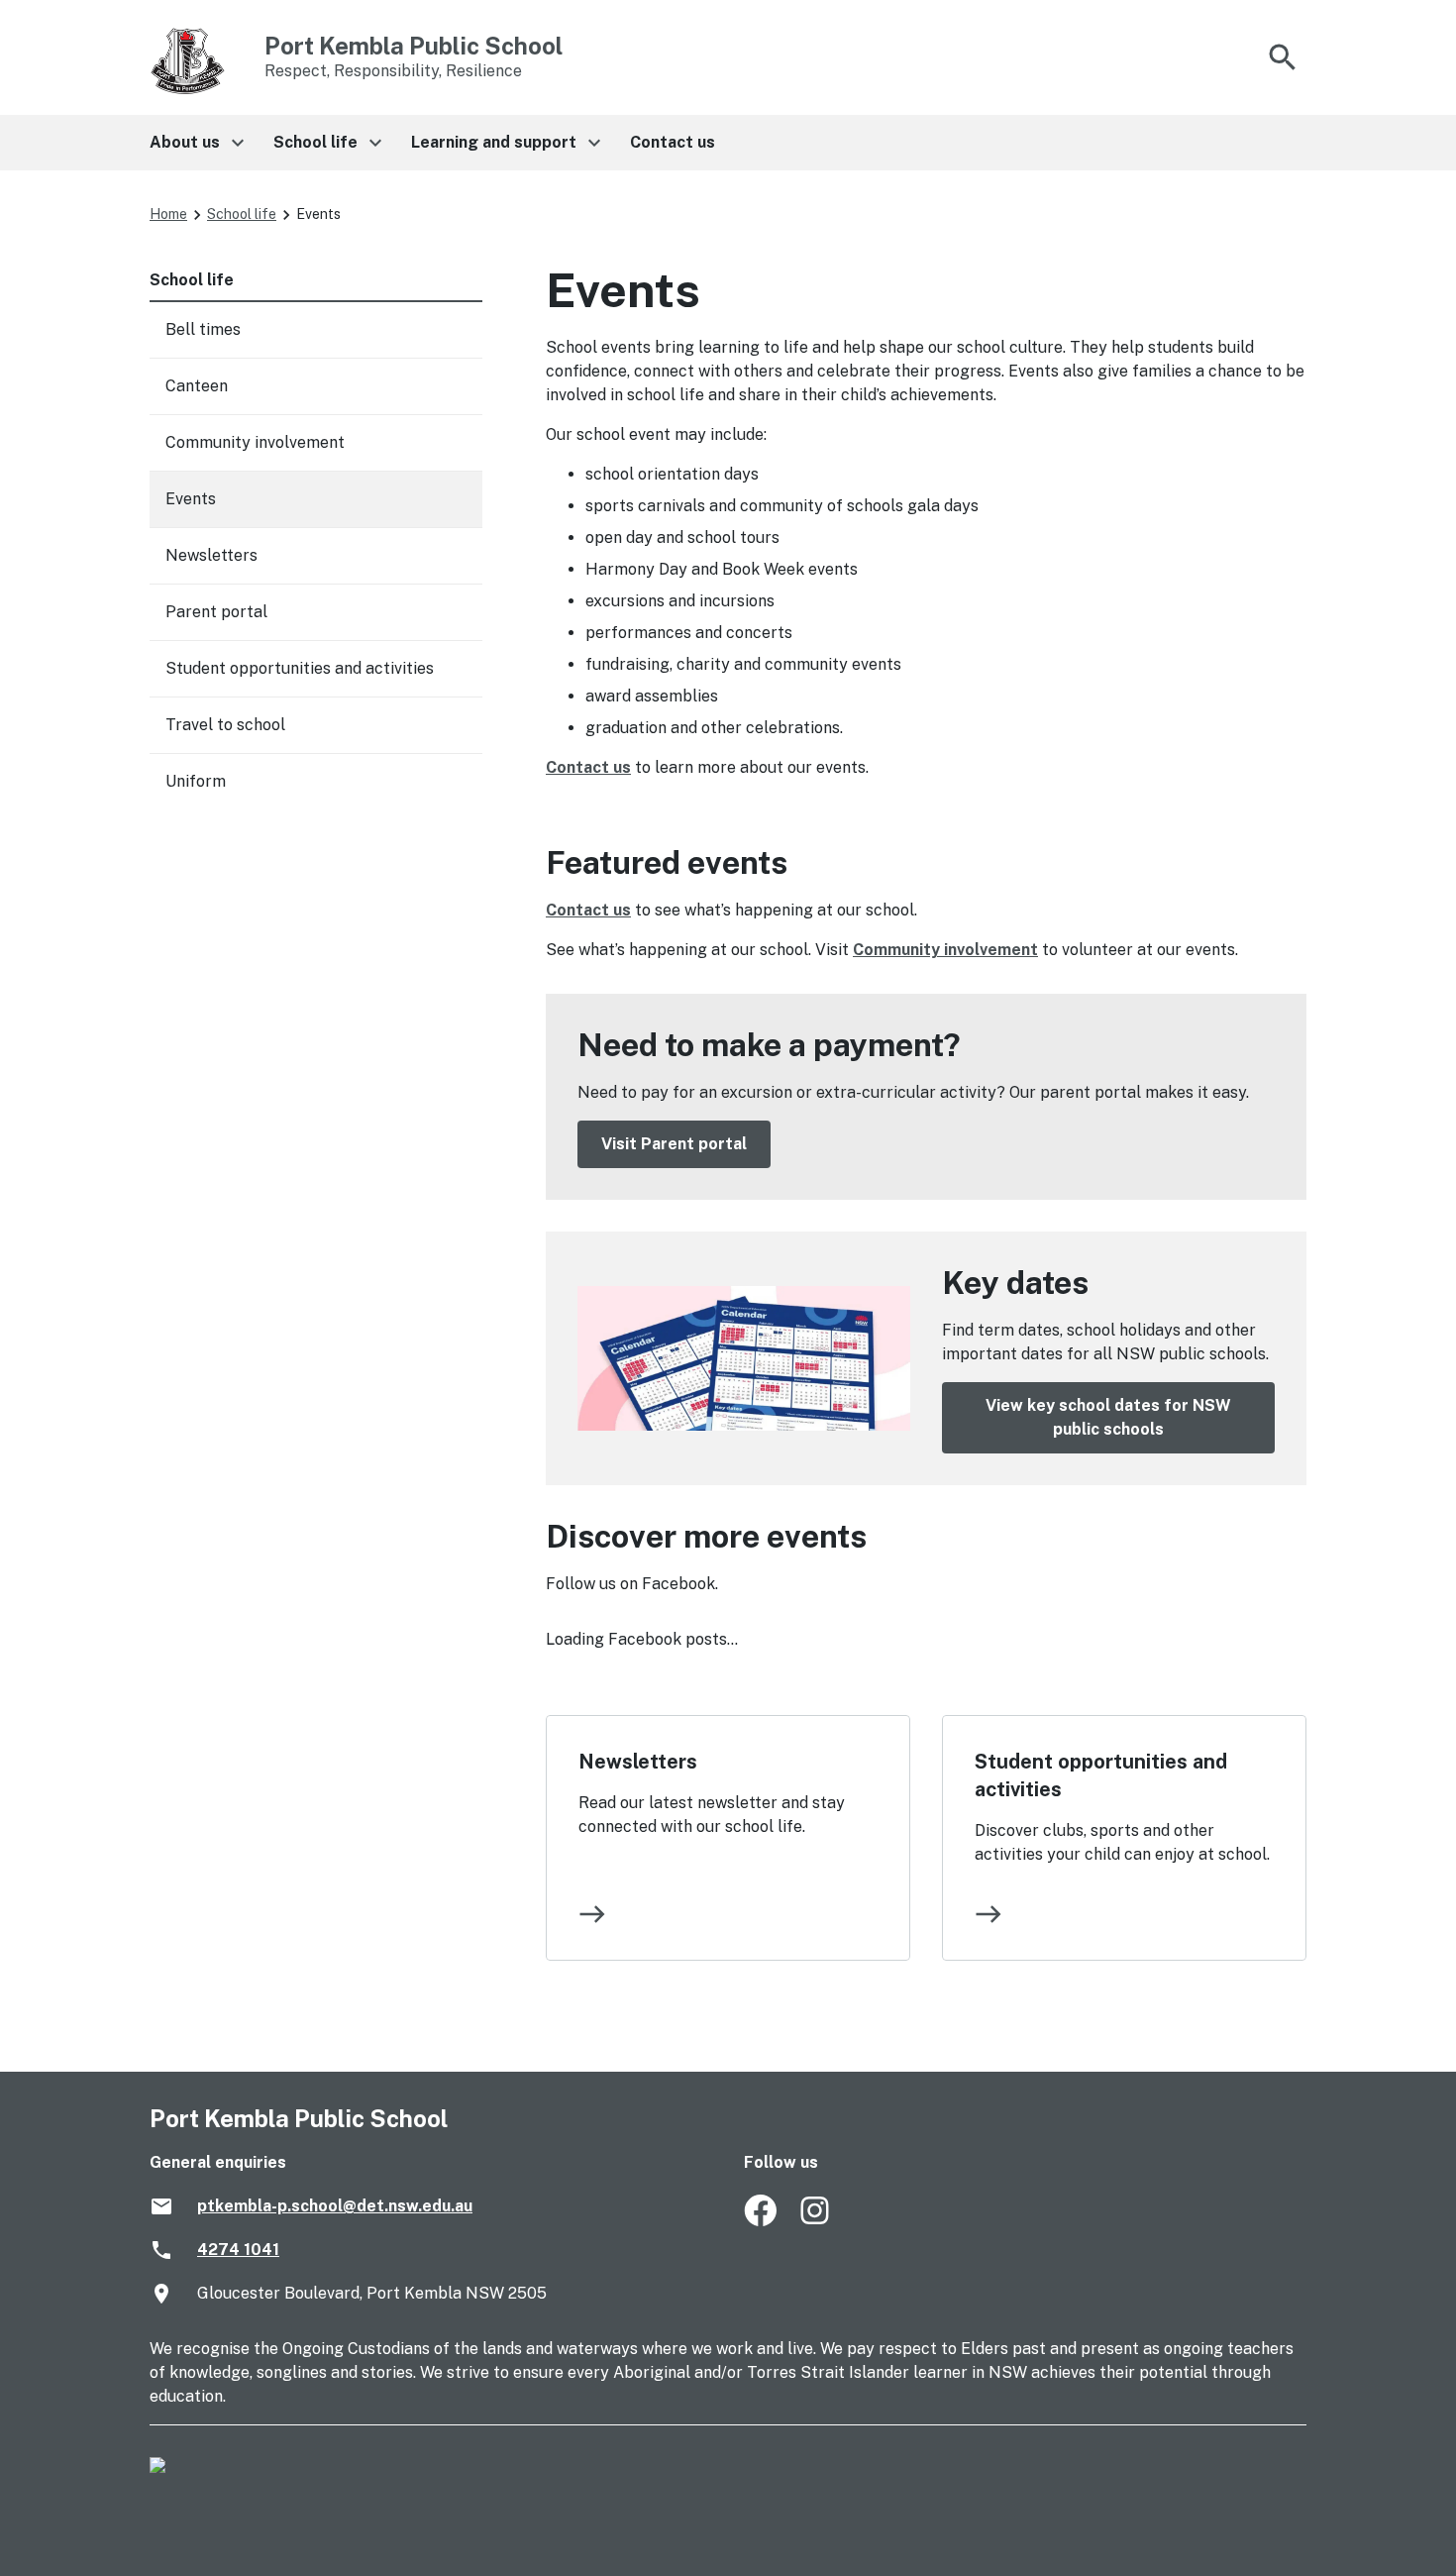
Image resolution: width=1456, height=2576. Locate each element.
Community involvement (945, 950)
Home (168, 214)
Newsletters (638, 1762)
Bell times (203, 329)
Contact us (588, 767)
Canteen (197, 386)
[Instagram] (817, 2221)
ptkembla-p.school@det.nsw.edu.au (335, 2206)
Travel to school (225, 725)
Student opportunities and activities (1101, 1775)
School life (242, 214)
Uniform (196, 781)
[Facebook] (760, 2221)
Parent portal (216, 612)
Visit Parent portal (674, 1144)
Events (191, 499)
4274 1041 (238, 2250)
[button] (196, 143)
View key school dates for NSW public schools (1108, 1417)
